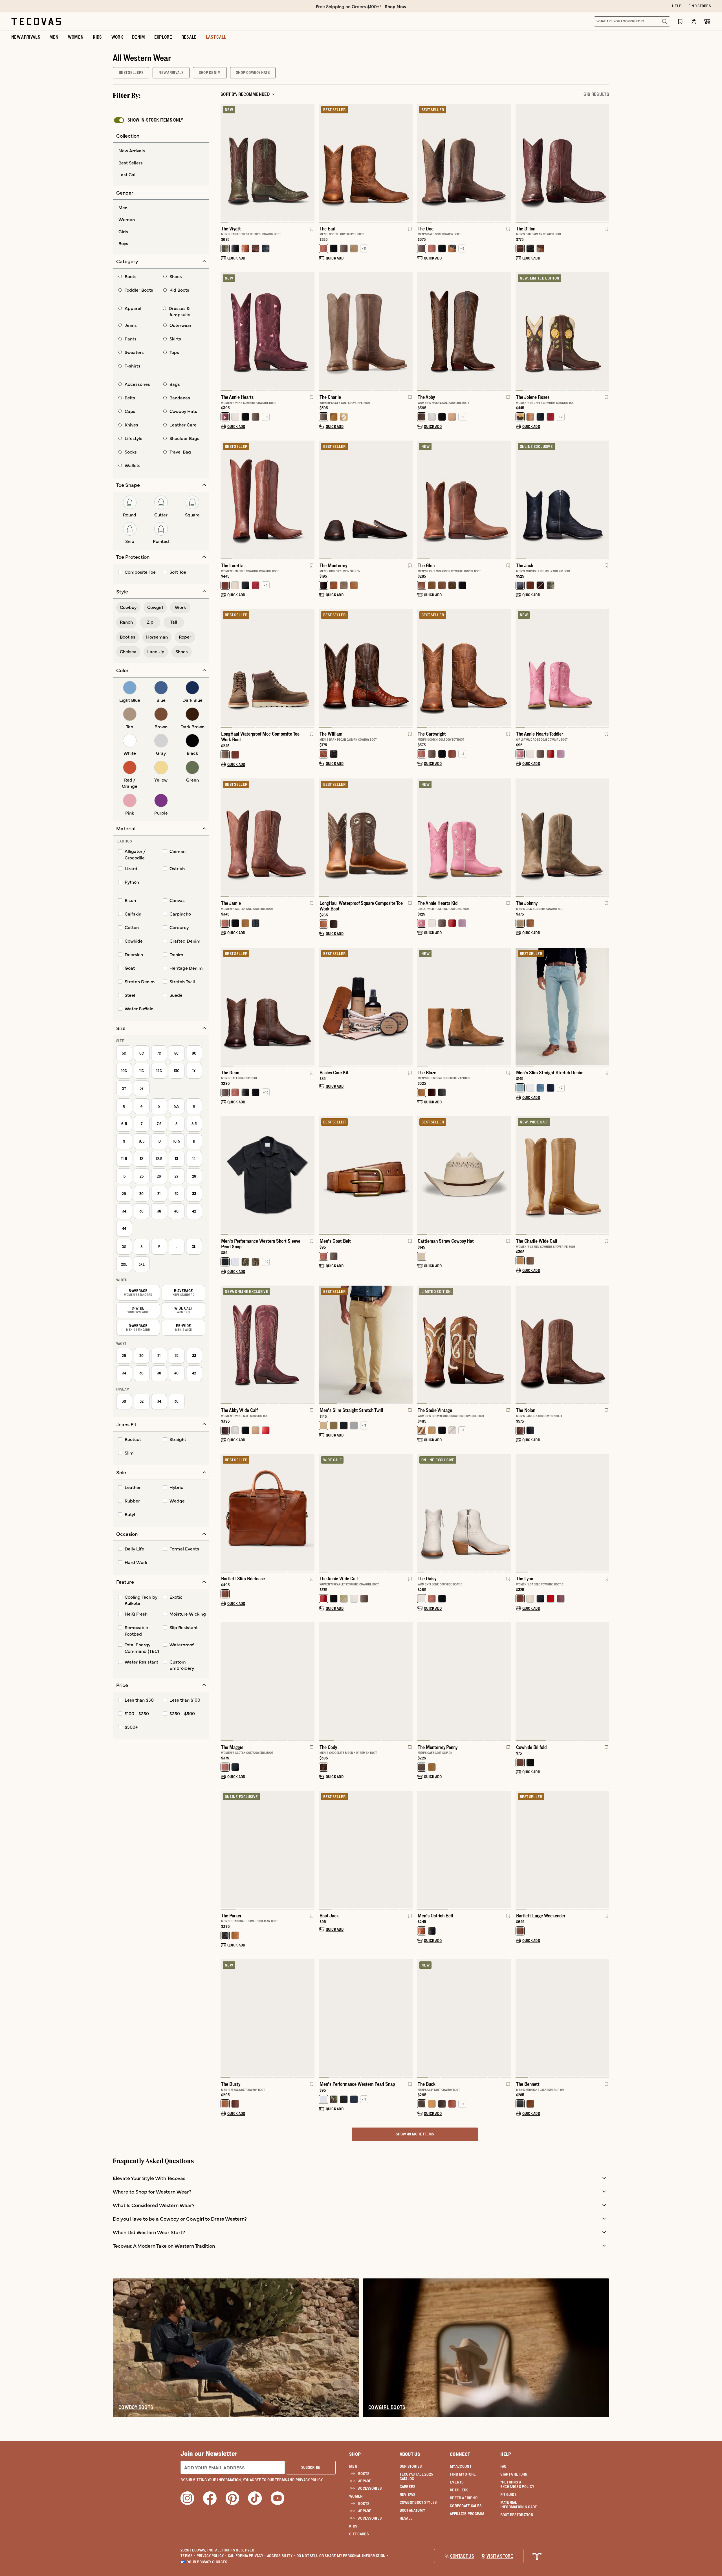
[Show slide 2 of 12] (310, 1176)
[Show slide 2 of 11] (605, 331)
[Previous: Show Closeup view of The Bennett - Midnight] (520, 2019)
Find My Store (463, 2474)
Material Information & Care (519, 2505)
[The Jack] (563, 499)
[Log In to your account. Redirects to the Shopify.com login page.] (694, 21)
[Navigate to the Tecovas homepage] (36, 21)
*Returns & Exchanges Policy (517, 2484)
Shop (355, 2454)
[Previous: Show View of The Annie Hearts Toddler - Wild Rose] (520, 668)
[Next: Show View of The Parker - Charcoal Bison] (310, 1850)
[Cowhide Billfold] (563, 1681)
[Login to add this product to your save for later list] (311, 232)
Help (506, 2454)
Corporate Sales (466, 2506)
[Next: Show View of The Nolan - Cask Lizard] (605, 1345)
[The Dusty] (268, 2018)
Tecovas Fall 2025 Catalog (416, 2476)
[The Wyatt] (268, 162)
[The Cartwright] (464, 668)
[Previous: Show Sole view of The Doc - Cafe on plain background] (422, 163)
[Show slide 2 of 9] (605, 668)
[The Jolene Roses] (563, 331)
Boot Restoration (517, 2515)
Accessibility (281, 2556)
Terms (188, 2556)
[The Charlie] (366, 331)
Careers (408, 2487)
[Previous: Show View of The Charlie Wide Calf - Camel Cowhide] (520, 1176)
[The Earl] (366, 162)
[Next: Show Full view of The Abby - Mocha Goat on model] (507, 331)
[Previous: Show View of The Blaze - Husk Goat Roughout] (422, 1007)
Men (353, 2466)
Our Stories (411, 2466)
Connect (460, 2454)
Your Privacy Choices (207, 2562)
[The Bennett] (563, 2018)
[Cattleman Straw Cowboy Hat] (464, 1175)
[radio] (161, 151)
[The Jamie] (268, 837)
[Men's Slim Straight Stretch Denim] (563, 1006)
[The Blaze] (464, 1006)
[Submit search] (664, 21)
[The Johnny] (563, 837)
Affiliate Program (467, 2514)
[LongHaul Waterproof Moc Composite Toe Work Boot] (268, 668)
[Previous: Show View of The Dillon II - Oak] (520, 163)
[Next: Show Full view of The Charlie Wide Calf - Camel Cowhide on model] (605, 1176)
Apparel (366, 2481)
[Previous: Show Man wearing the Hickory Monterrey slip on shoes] (323, 500)
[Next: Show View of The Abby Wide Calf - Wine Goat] (310, 1345)
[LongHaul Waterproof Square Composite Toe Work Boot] (366, 837)
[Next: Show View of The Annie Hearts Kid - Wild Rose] (507, 838)
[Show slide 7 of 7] (225, 1007)
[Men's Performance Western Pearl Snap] (366, 2018)
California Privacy (247, 2556)
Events (457, 2482)
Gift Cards (359, 2534)
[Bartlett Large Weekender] (563, 1849)
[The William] (366, 668)
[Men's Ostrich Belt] (464, 1849)
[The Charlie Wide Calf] (563, 1175)
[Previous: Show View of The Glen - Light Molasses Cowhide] (422, 500)
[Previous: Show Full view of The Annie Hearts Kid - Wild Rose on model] (422, 838)
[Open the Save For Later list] (680, 21)
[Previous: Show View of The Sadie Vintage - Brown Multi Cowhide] (422, 1345)
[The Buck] (464, 2018)
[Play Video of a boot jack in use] (328, 1899)
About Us (410, 2454)
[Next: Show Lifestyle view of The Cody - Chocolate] (408, 1682)
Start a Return (514, 2474)
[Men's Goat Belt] (366, 1175)
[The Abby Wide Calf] (268, 1344)
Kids (353, 2526)
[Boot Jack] (366, 1849)
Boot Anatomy (412, 2510)
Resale (406, 2518)
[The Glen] (464, 499)
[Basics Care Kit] (366, 1006)
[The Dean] (268, 1006)
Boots (364, 2474)
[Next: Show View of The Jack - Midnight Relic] (605, 500)
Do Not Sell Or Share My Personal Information (343, 2556)
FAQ (503, 2466)
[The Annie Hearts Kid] (464, 837)
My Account (461, 2466)
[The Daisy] (464, 1513)
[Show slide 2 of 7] (605, 163)
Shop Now (396, 6)
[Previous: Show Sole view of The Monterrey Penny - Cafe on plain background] (422, 1682)
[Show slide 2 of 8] (310, 331)
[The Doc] (464, 162)
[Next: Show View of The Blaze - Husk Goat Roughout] (507, 1007)
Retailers (459, 2490)
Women (356, 2496)
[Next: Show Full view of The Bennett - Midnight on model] (605, 2019)
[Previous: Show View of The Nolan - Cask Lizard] (520, 1345)
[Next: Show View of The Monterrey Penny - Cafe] (507, 1682)
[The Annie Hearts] (268, 331)
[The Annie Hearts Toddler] (563, 668)
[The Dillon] (563, 162)
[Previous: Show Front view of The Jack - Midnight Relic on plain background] (520, 500)
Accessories (370, 2488)
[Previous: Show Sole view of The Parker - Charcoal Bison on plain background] (225, 1850)
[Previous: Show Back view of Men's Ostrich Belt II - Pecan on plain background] (422, 1850)
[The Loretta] (268, 499)
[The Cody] (366, 1681)
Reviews (408, 2494)
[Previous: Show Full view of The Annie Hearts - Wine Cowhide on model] (225, 331)
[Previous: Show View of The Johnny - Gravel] (520, 838)
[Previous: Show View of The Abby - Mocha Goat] (422, 331)
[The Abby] (464, 331)
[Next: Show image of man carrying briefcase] (310, 1513)
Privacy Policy (212, 2556)
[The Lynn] (563, 1513)
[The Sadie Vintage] (464, 1344)
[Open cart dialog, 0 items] (707, 21)
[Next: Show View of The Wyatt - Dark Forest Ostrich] (310, 163)
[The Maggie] (268, 1681)
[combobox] (626, 21)
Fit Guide (509, 2494)
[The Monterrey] (366, 499)
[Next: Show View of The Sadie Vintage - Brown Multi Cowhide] (507, 1345)
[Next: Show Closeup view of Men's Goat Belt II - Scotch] (408, 1176)
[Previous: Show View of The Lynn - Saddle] (520, 1513)
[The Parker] (268, 1849)
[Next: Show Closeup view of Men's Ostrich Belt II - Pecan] (507, 1850)
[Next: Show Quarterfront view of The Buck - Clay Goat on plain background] (507, 2019)
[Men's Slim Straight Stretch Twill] (366, 1344)
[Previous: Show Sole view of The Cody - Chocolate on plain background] (323, 1682)
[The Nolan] (563, 1344)
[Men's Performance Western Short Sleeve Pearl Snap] (268, 1175)
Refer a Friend (464, 2498)
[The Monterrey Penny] (464, 1681)
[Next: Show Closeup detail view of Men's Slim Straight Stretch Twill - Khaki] (408, 1345)
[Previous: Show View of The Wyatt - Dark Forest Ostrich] (225, 163)
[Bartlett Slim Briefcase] (268, 1513)
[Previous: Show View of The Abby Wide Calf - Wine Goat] (225, 1345)
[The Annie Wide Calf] (366, 1513)
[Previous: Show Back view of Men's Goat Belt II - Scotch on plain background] (323, 1176)
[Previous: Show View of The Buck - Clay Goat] (422, 2019)
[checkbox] (148, 120)
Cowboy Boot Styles (418, 2502)
